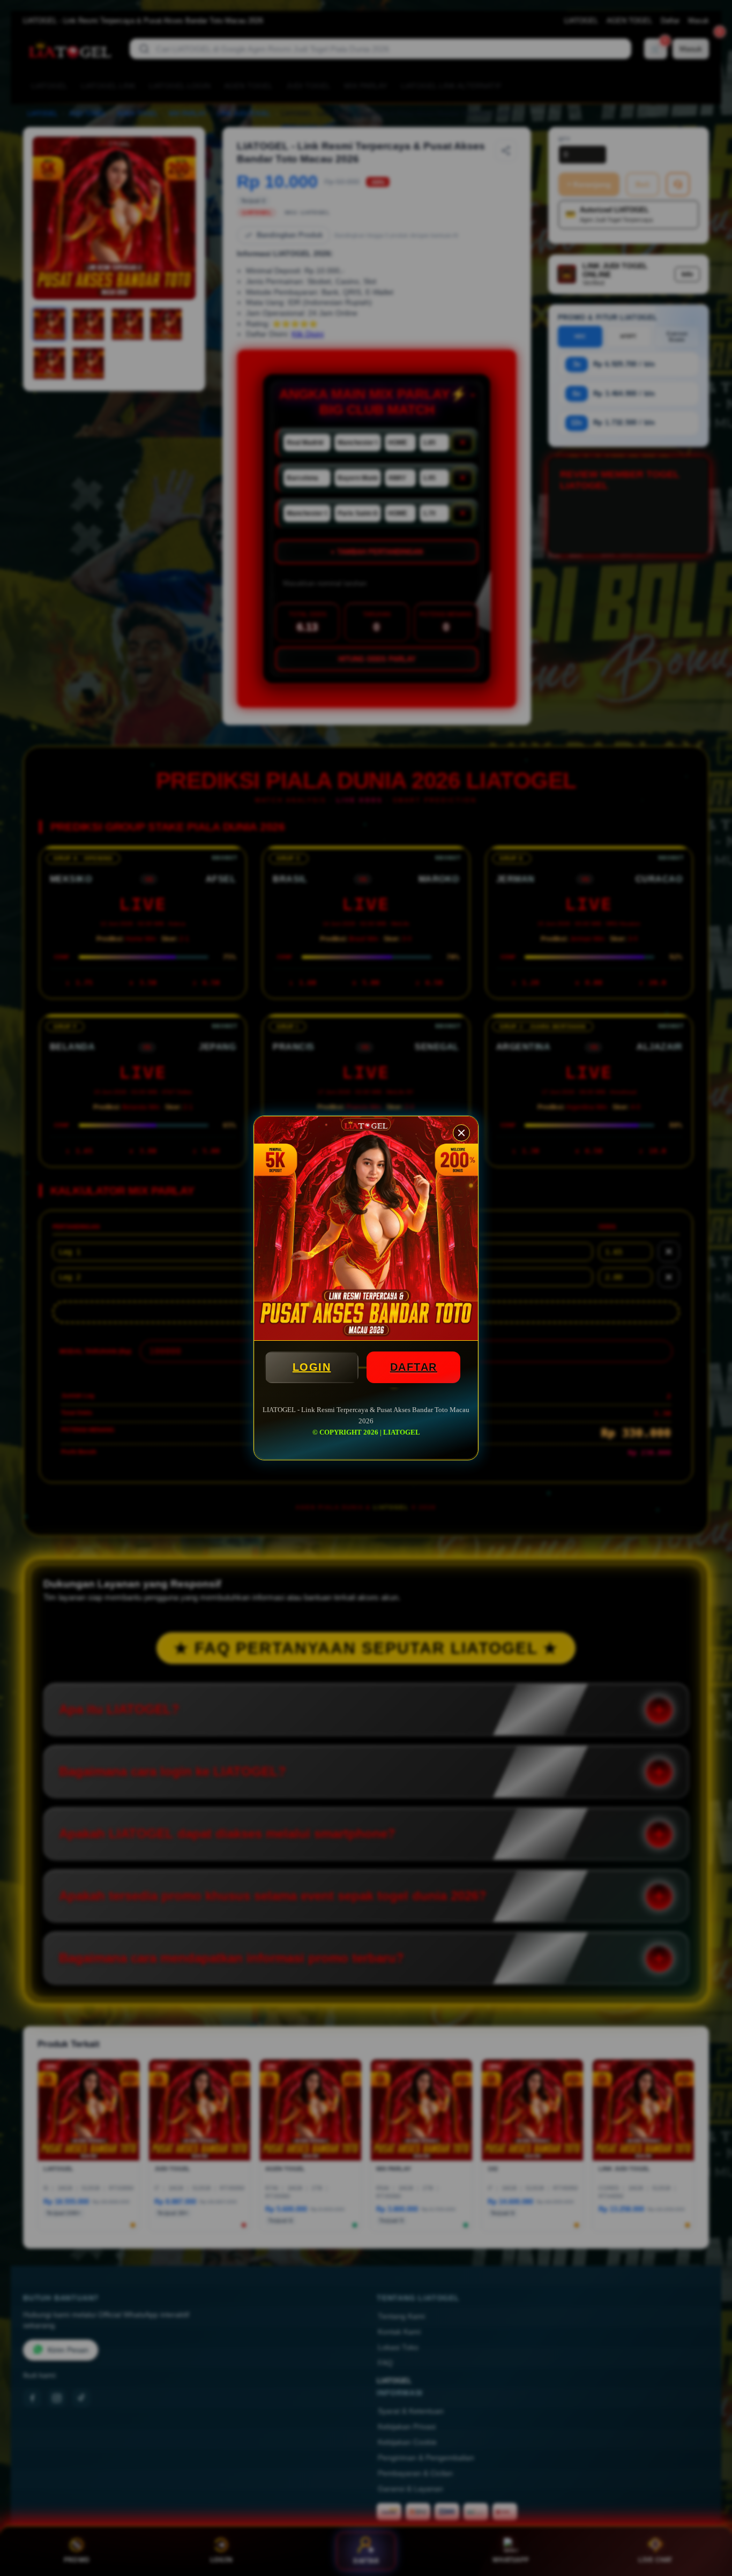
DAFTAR (414, 1367)
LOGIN (312, 1367)
